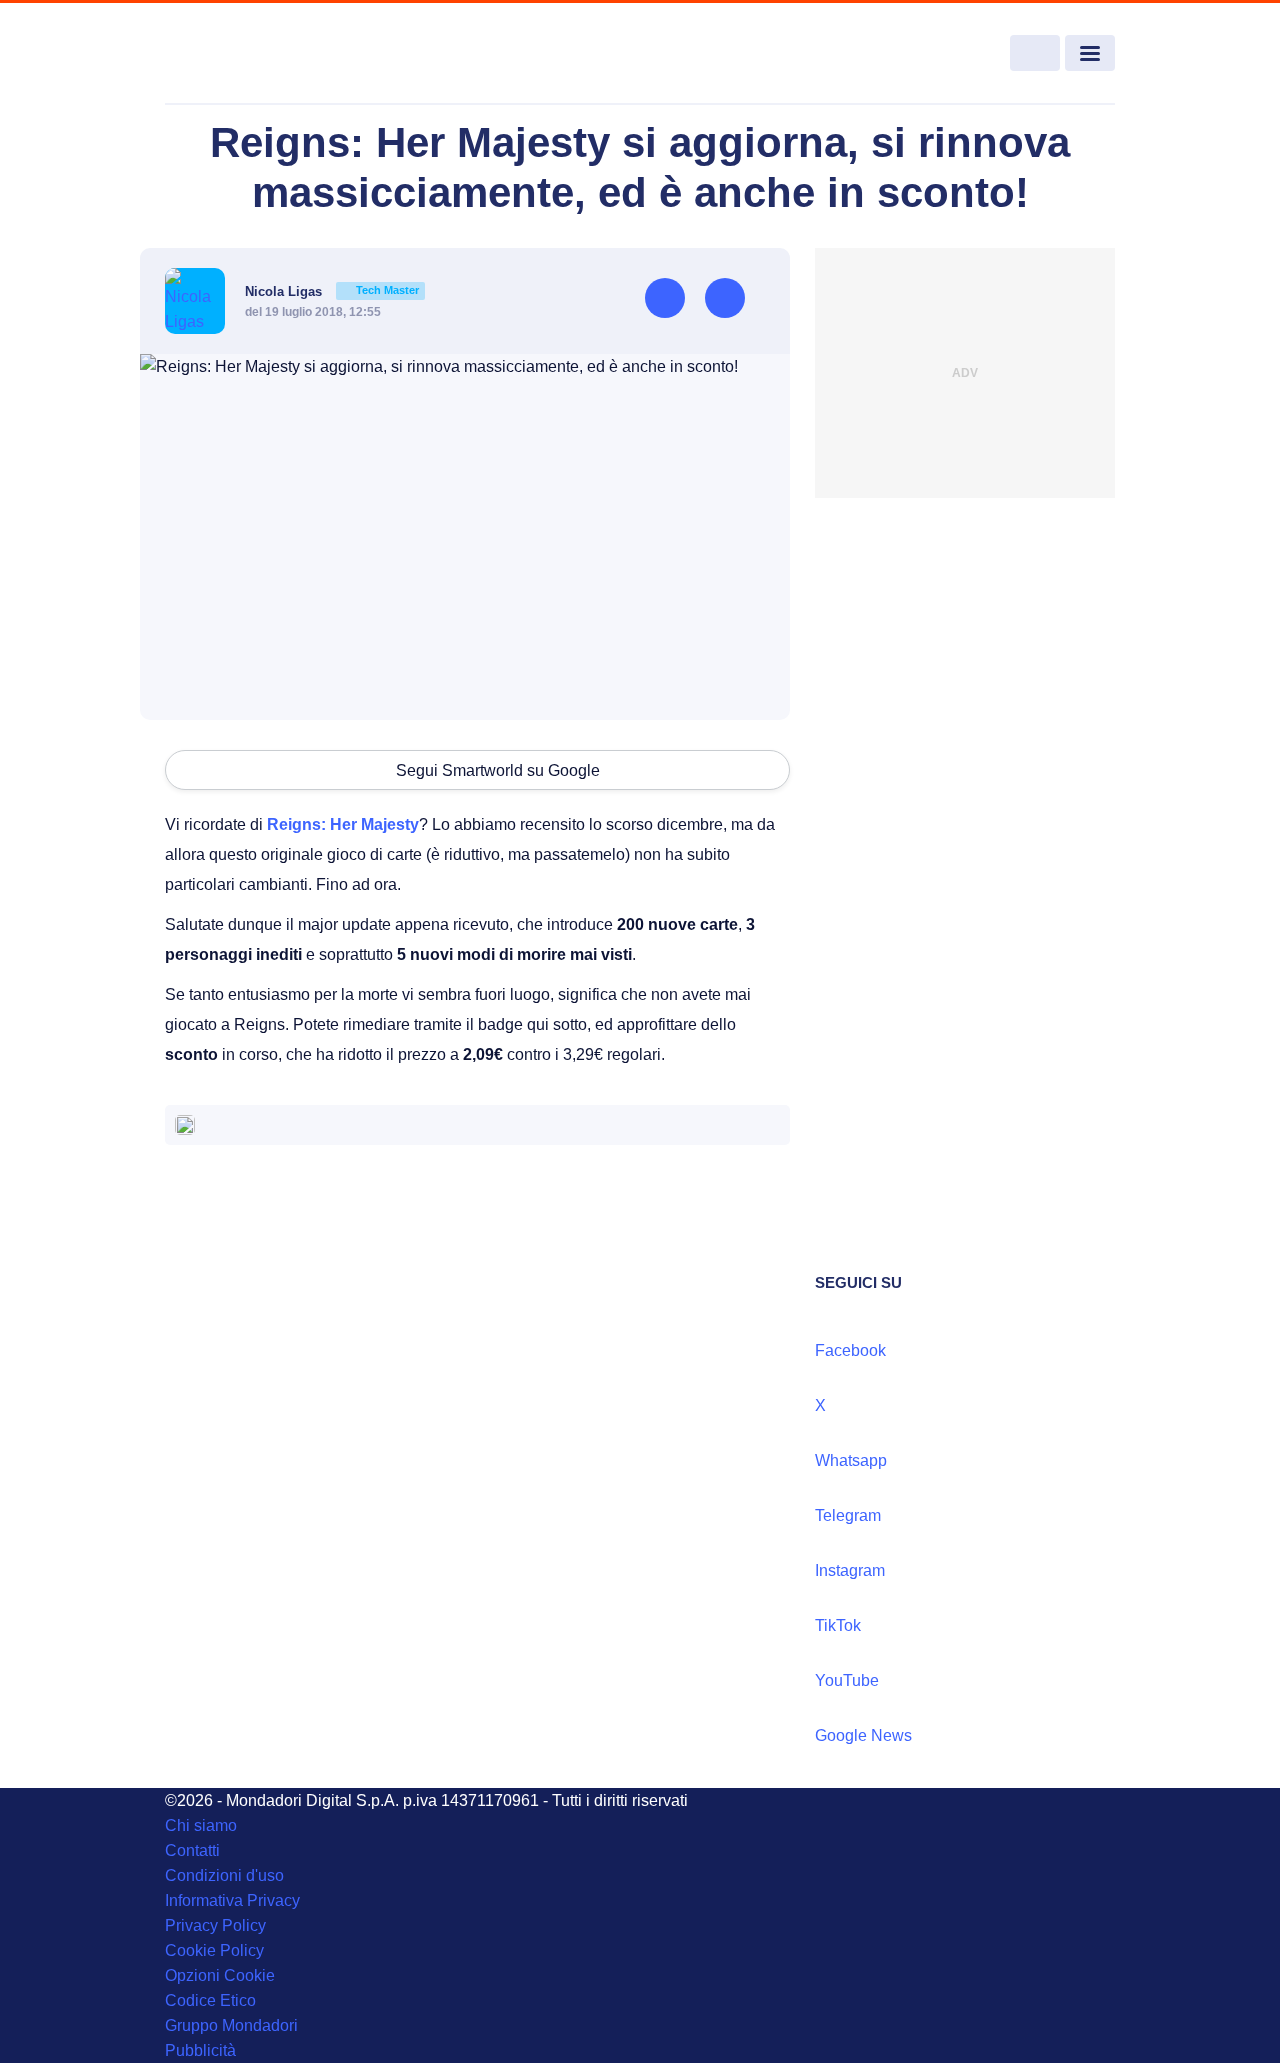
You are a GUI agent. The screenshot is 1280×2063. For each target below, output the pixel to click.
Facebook (850, 1350)
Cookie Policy (214, 1950)
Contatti (192, 1850)
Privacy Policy (215, 1925)
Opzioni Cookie (220, 1975)
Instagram (850, 1570)
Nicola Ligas (332, 291)
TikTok (838, 1625)
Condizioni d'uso (224, 1875)
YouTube (847, 1680)
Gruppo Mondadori (231, 2025)
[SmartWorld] (261, 54)
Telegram (848, 1515)
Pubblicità (200, 2050)
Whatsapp (851, 1460)
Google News (863, 1735)
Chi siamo (201, 1825)
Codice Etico (210, 2000)
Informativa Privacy (232, 1900)
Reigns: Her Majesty (343, 824)
